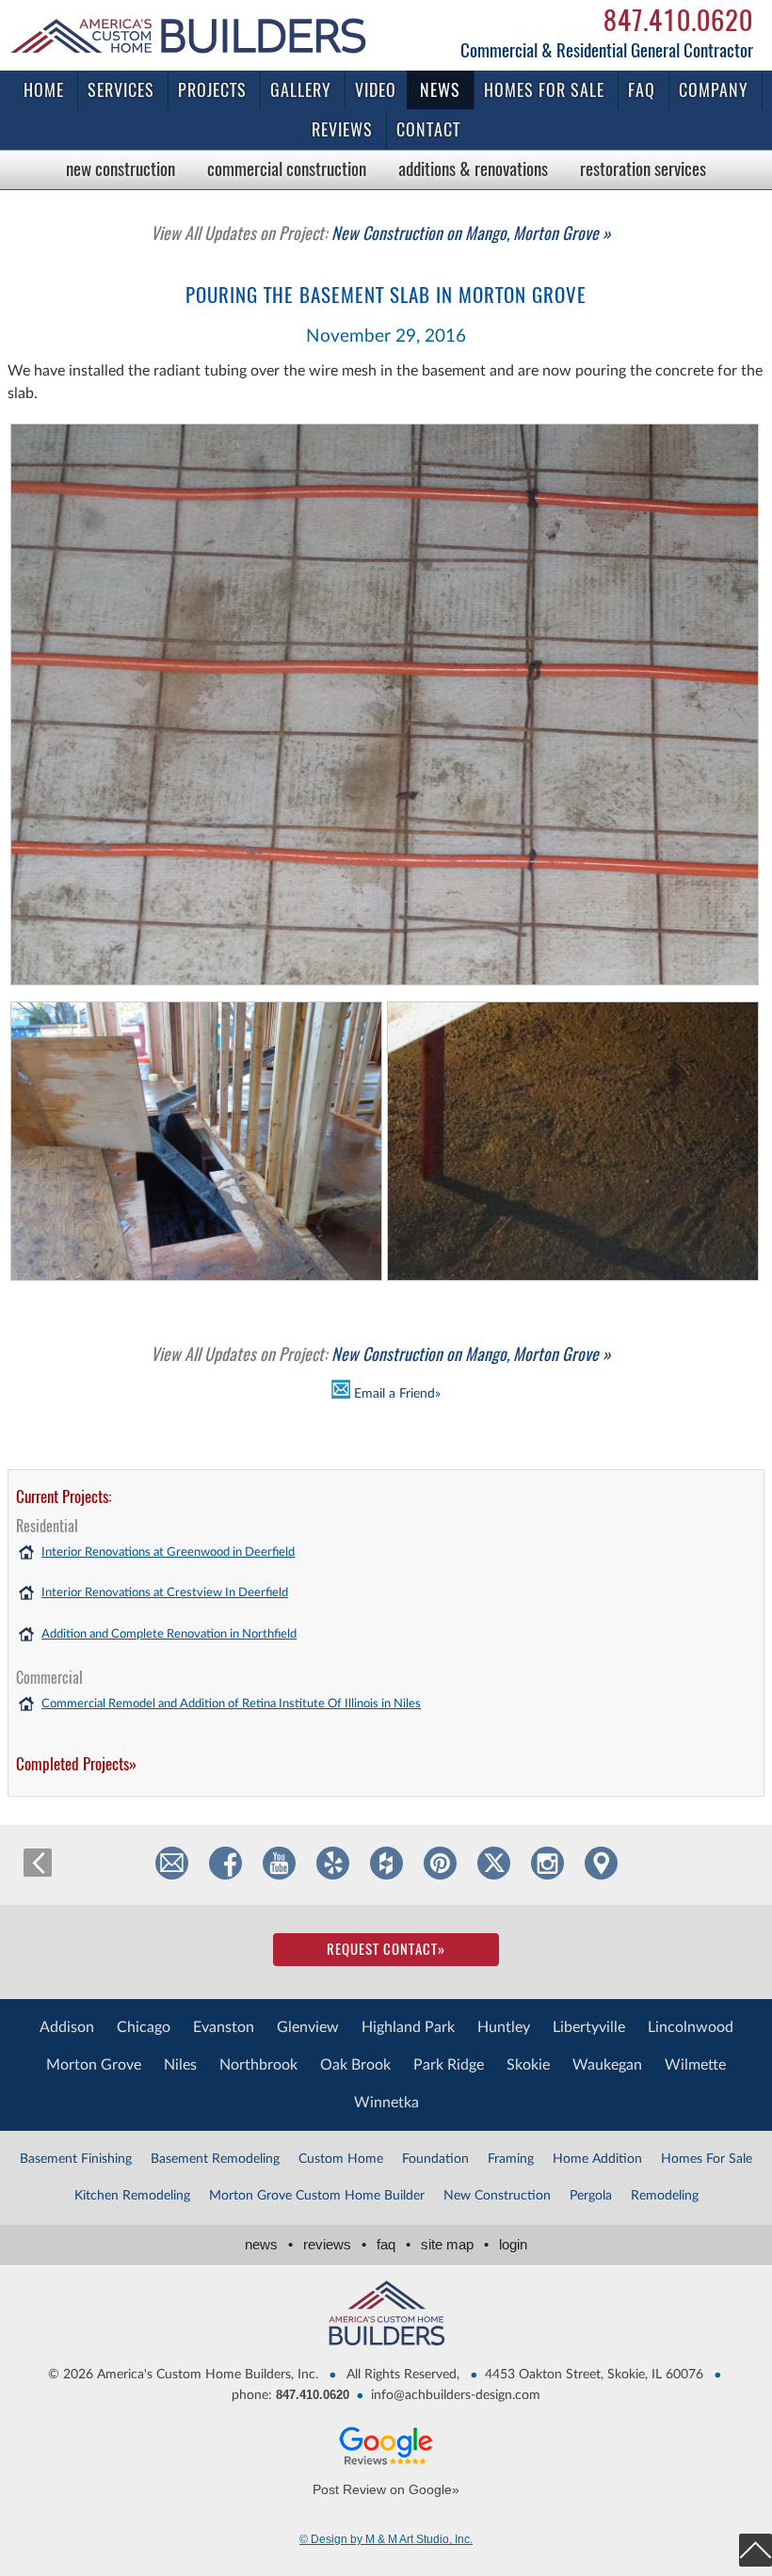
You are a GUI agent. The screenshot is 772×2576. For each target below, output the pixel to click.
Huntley (504, 2027)
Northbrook (258, 2065)
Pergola (591, 2196)
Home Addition (597, 2159)
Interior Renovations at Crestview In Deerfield (165, 1593)
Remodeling (665, 2196)
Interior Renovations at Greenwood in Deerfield (168, 1552)
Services (121, 90)
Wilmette (695, 2065)
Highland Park (408, 2027)
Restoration (643, 168)
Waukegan (607, 2065)
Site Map (455, 2244)
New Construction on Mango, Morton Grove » (381, 233)
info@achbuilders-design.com (456, 2395)
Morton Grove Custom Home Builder (317, 2196)
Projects (212, 90)
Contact (428, 129)
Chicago (144, 2027)
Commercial (287, 168)
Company (714, 90)
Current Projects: (64, 1496)
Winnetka (386, 2103)
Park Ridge (449, 2065)
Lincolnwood (691, 2027)
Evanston (224, 2027)
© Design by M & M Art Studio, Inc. (386, 2539)
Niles (180, 2065)
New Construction (121, 168)
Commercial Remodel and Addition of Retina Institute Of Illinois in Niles (231, 1704)
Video (376, 90)
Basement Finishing (76, 2159)
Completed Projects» (76, 1764)
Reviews (342, 129)
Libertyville (589, 2027)
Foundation (435, 2159)
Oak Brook (355, 2065)
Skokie (528, 2065)
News (440, 90)
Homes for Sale (544, 90)
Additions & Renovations (473, 168)
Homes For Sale (707, 2159)
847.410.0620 (678, 20)
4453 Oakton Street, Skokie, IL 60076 (594, 2375)
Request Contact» (386, 1949)
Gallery (301, 90)
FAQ (642, 90)
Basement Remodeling (215, 2159)
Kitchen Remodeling (132, 2196)
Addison (67, 2027)
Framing (511, 2159)
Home (44, 90)
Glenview (308, 2027)
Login (513, 2244)
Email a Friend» (395, 1393)
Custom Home (341, 2159)
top (756, 2550)
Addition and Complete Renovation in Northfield (169, 1634)
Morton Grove (94, 2065)
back (38, 1863)
